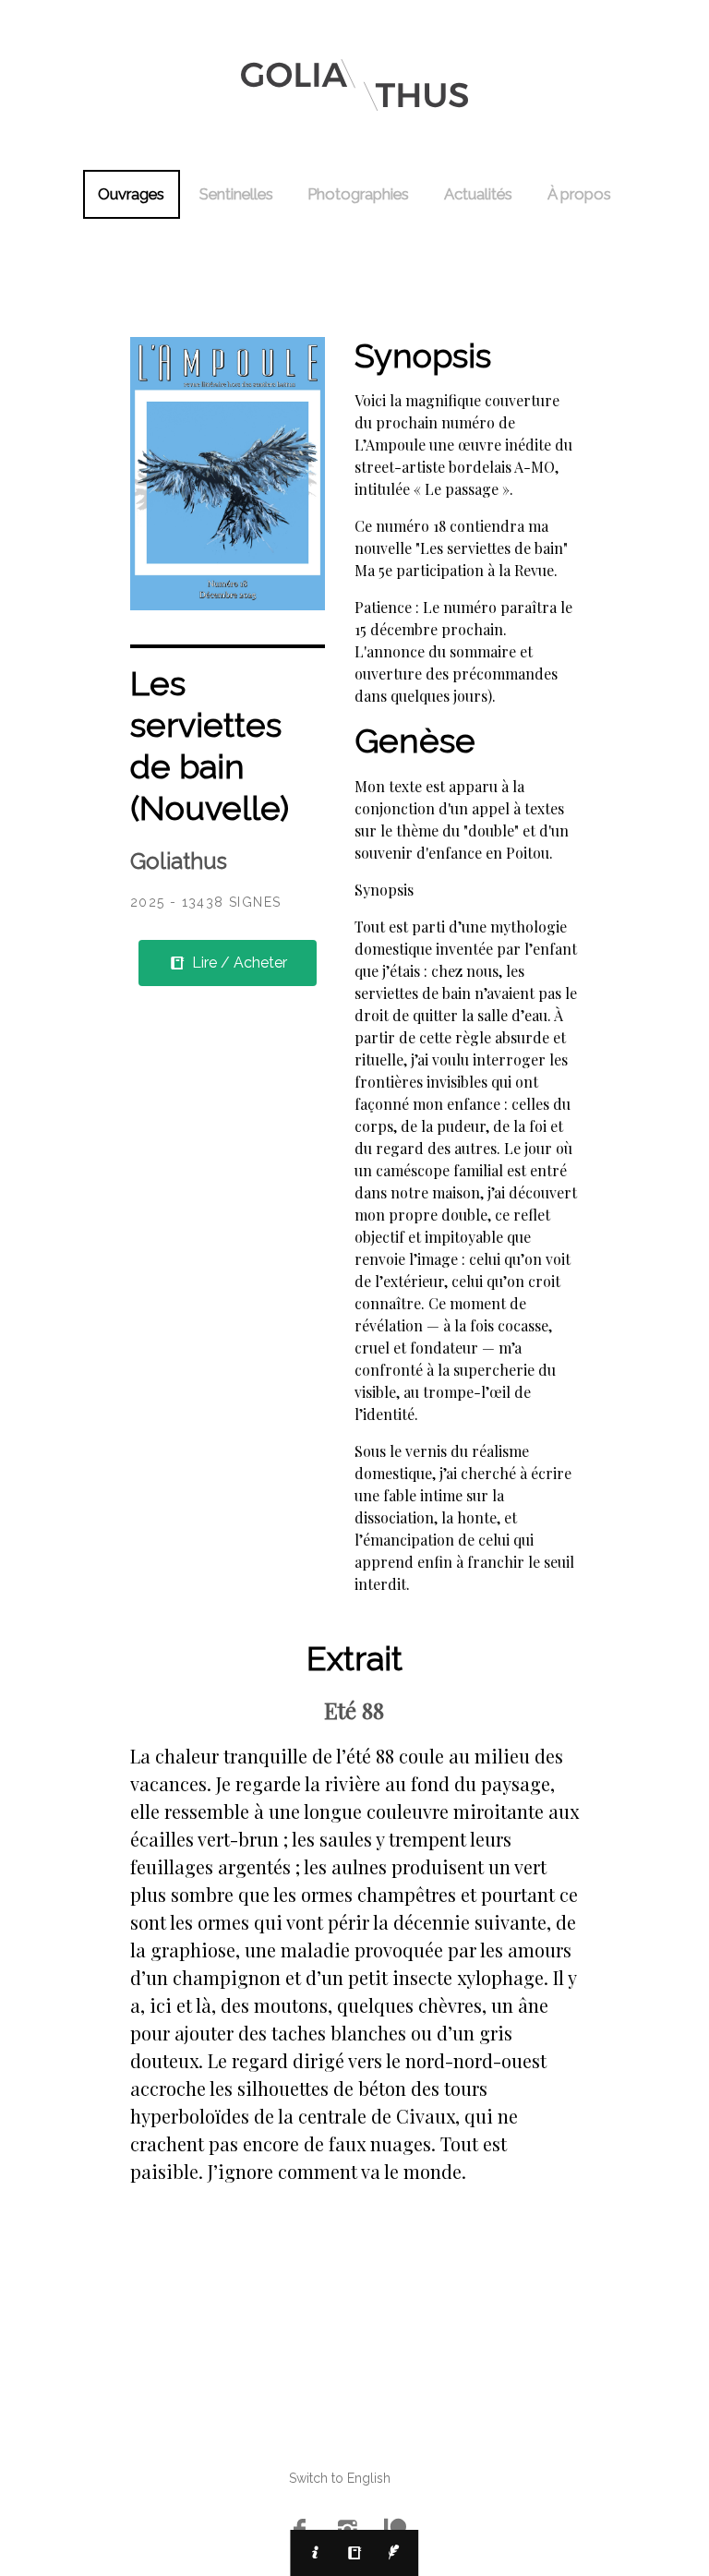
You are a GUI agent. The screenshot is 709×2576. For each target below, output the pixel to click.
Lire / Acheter (238, 963)
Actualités (478, 194)
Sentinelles (236, 194)
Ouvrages (131, 194)
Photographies (358, 194)
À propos (579, 194)
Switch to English (340, 2478)
